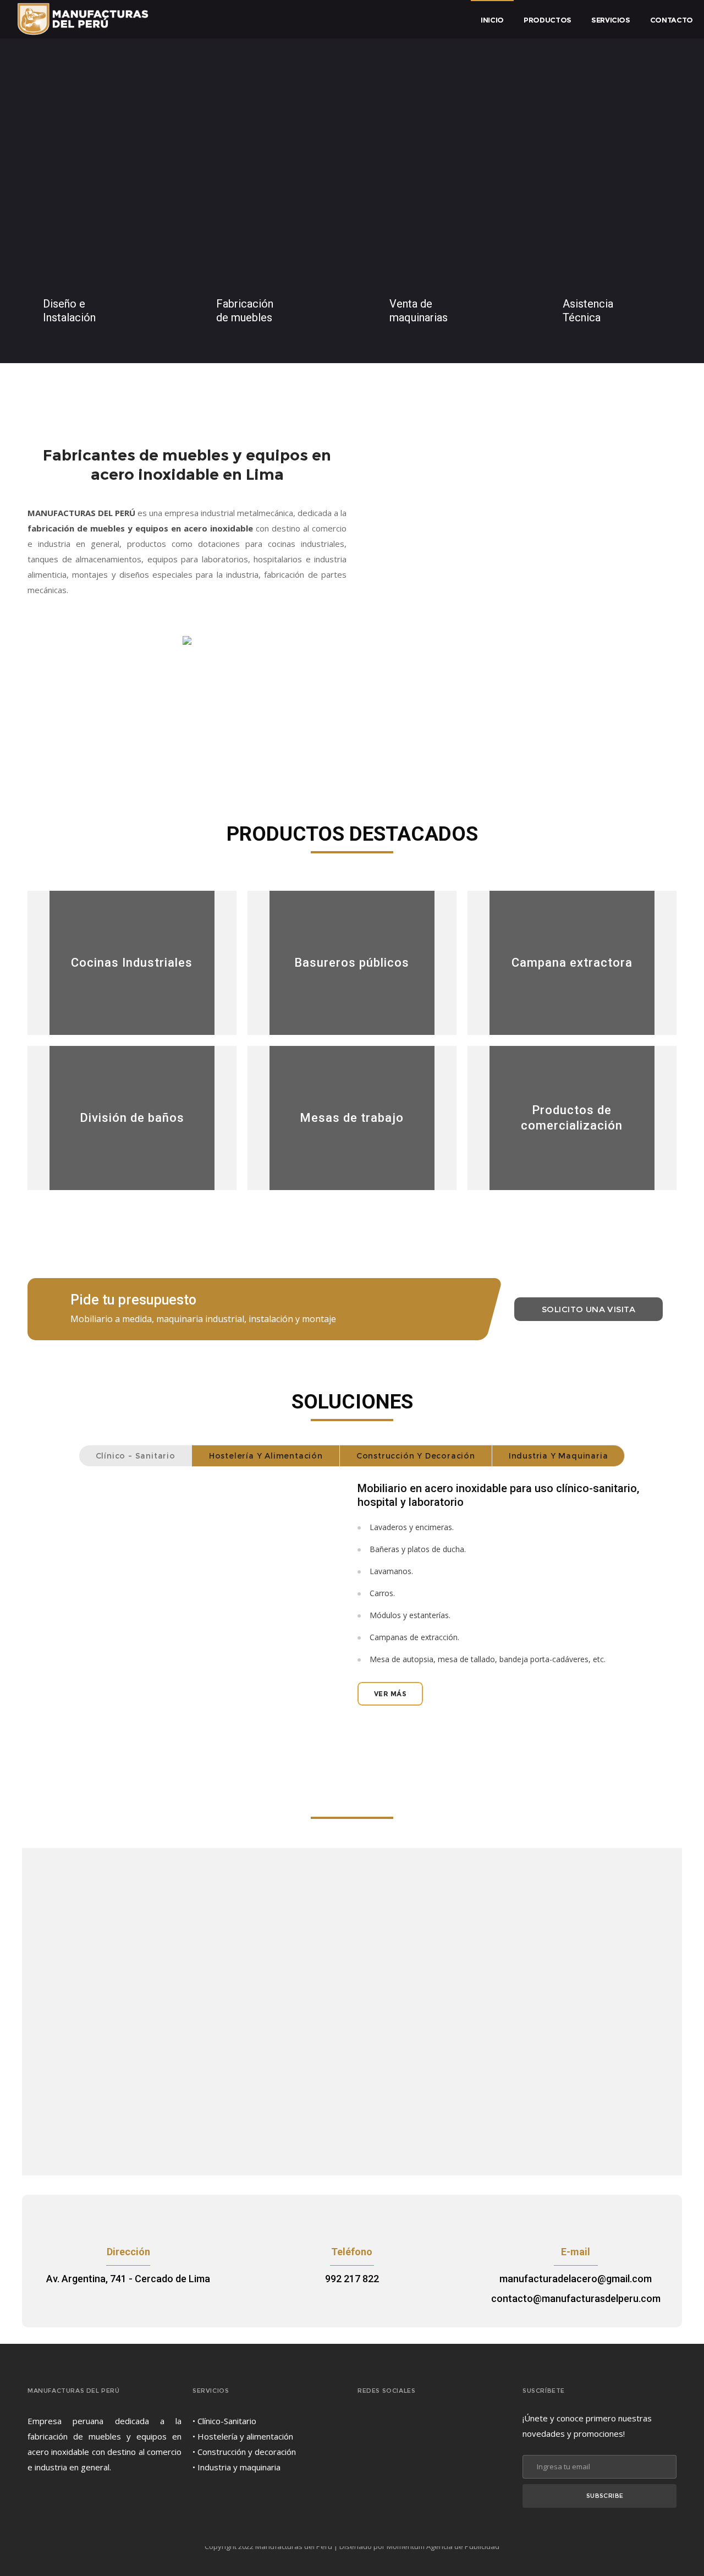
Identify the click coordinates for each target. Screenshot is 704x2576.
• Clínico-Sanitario (224, 2421)
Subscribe (605, 2496)
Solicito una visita (588, 1309)
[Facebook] (391, 2424)
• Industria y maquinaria (237, 2467)
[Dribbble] (368, 2424)
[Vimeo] (435, 2424)
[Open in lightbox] (189, 1591)
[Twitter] (413, 2424)
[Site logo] (83, 19)
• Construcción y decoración (244, 2452)
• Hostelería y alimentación (243, 2436)
